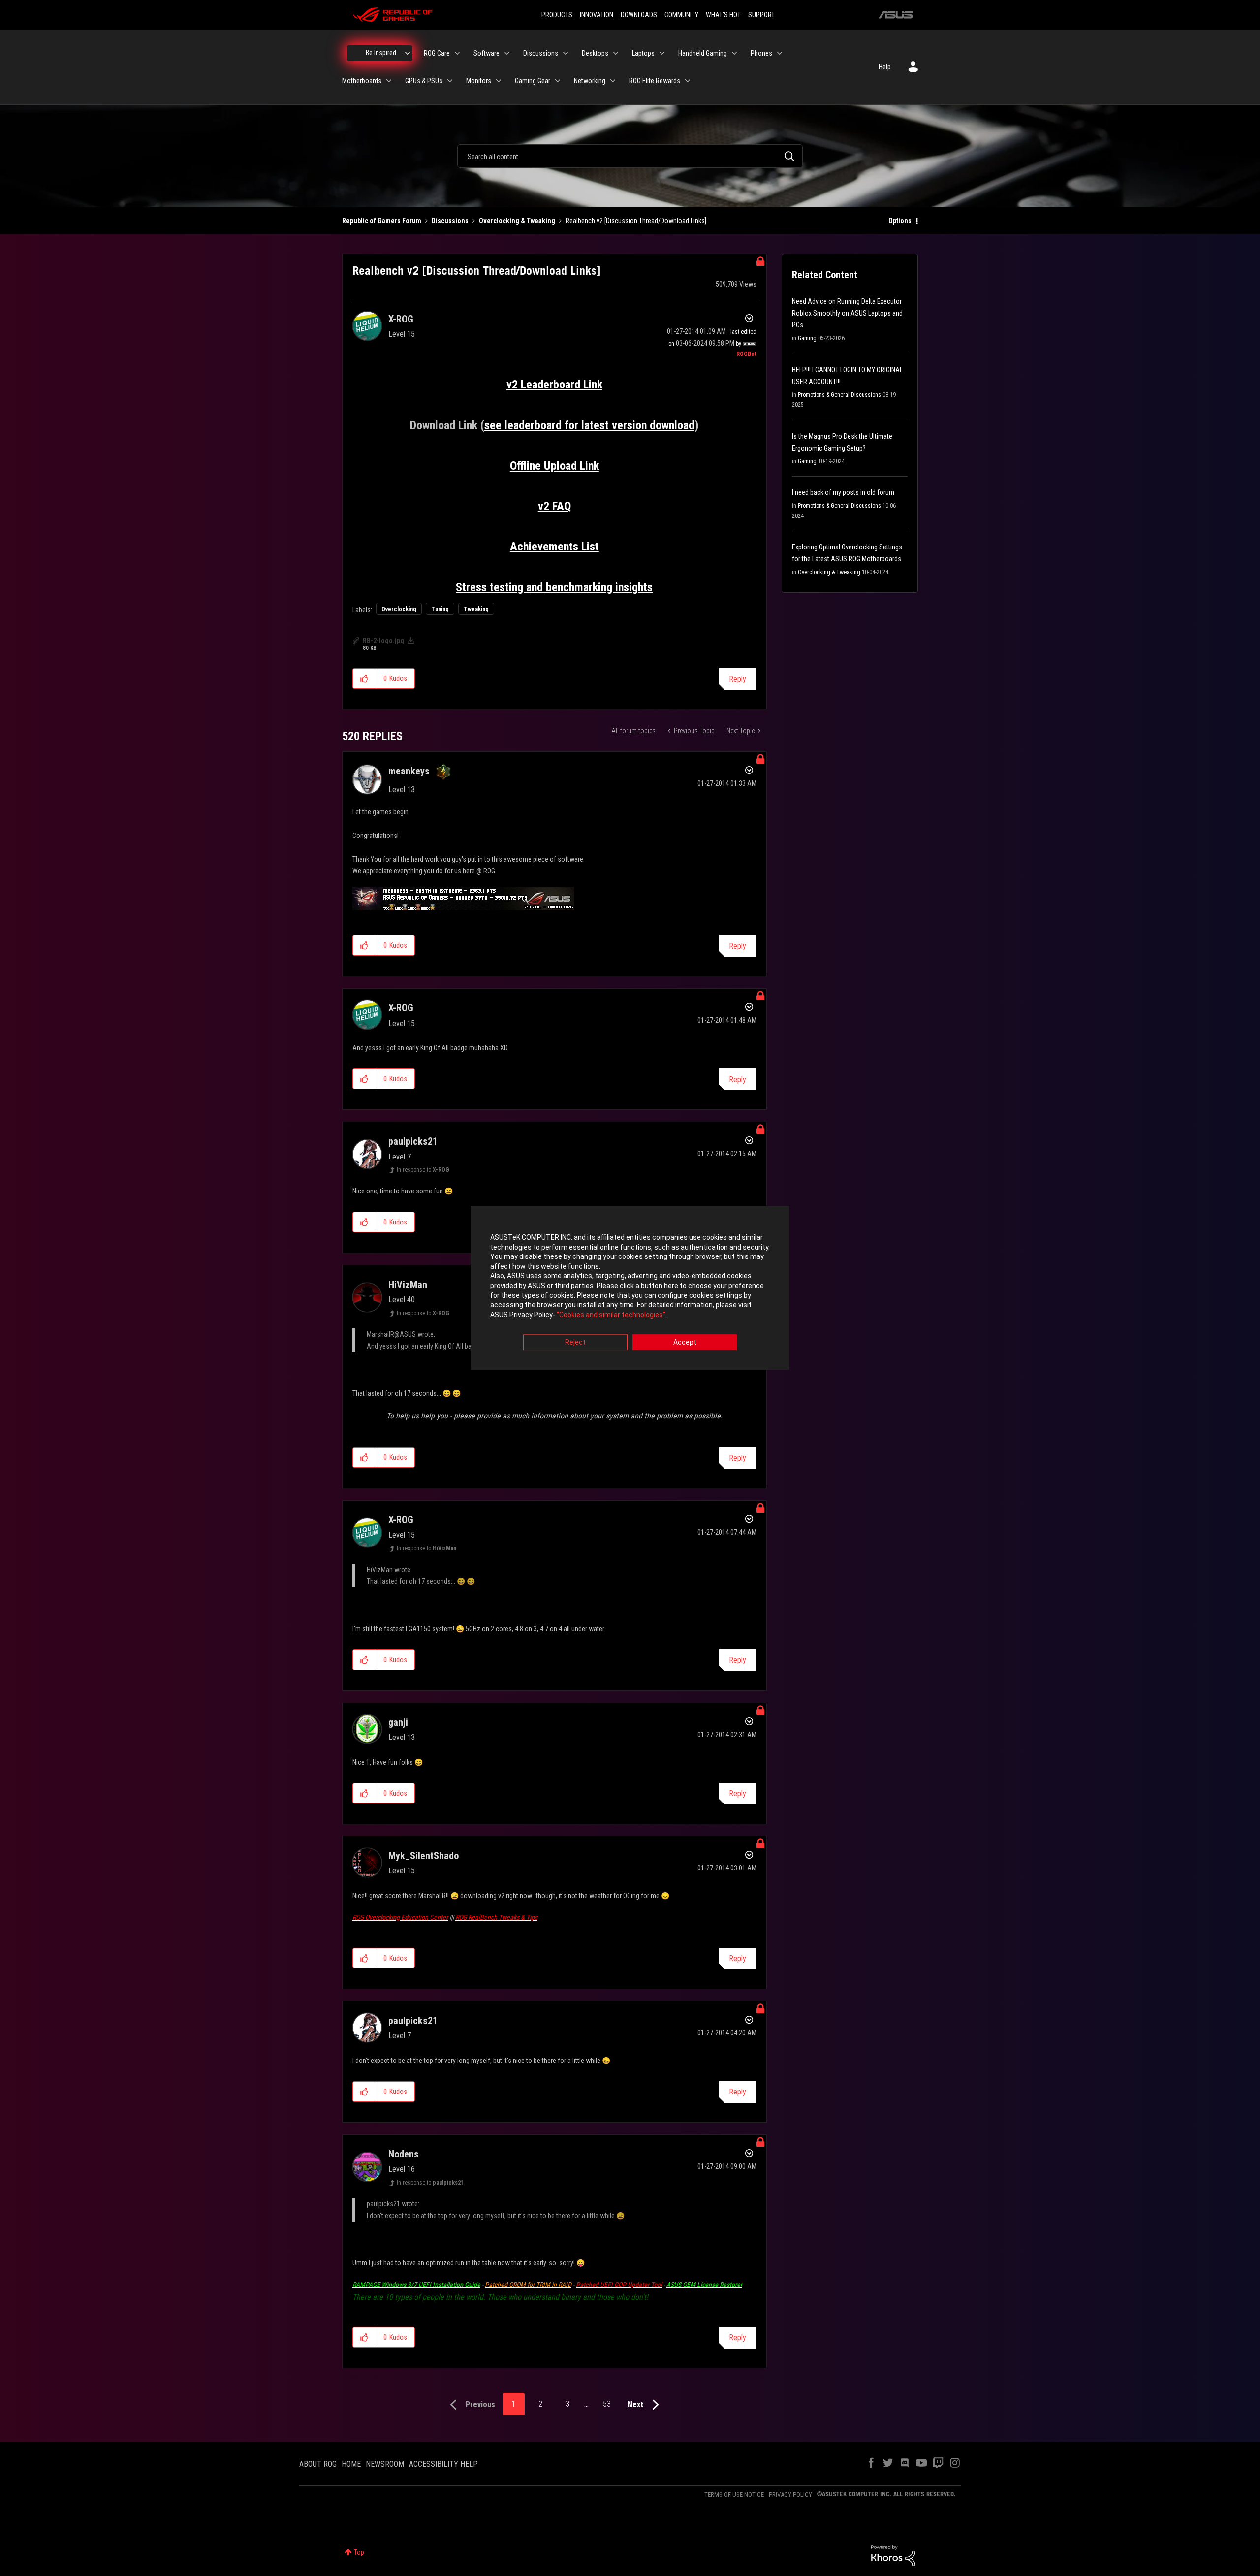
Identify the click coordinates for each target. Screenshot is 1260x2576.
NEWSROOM (385, 2464)
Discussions (450, 221)
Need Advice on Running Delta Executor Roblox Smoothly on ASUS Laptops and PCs (847, 313)
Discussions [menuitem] (541, 53)
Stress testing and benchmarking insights (554, 587)
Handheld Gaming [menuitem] (703, 53)
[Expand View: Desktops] (616, 53)
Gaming (807, 338)
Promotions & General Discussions (839, 395)
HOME (351, 2464)
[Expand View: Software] (507, 53)
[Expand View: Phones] (780, 53)
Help (885, 67)
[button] (364, 678)
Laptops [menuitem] (643, 53)
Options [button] (900, 221)
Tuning (440, 609)
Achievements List (554, 547)
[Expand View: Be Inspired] (408, 53)
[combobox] (630, 156)
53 (607, 2404)
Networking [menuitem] (590, 81)
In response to (423, 1170)
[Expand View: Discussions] (566, 53)
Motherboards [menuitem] (362, 81)
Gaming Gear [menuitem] (533, 81)
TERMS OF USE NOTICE (734, 2495)
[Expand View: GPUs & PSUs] (450, 81)
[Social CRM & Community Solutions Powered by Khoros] (893, 2555)
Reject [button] (575, 1343)
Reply (738, 679)
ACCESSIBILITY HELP (443, 2464)
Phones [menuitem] (761, 53)
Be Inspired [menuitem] (381, 53)
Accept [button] (685, 1343)
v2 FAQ (554, 506)
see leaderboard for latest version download (589, 425)
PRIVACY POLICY (790, 2495)
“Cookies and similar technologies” (611, 1315)
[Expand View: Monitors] (499, 81)
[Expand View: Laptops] (662, 53)
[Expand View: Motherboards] (389, 81)
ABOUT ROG (318, 2464)
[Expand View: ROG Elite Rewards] (688, 81)
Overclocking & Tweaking (517, 221)
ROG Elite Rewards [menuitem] (655, 81)
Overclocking (399, 609)
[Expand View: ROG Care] (457, 53)
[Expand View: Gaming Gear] (558, 81)
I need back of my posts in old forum (843, 492)
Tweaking (476, 609)
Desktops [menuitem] (595, 53)
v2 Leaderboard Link (554, 385)
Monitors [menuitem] (479, 81)
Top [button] (359, 2552)
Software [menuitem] (487, 53)
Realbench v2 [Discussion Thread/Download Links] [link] (636, 221)
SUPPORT (761, 15)
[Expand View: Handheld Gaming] (734, 53)
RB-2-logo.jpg (383, 641)
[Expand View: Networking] (613, 81)
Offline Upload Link (554, 466)
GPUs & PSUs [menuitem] (424, 81)
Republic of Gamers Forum (382, 221)
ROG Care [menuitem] (437, 53)
